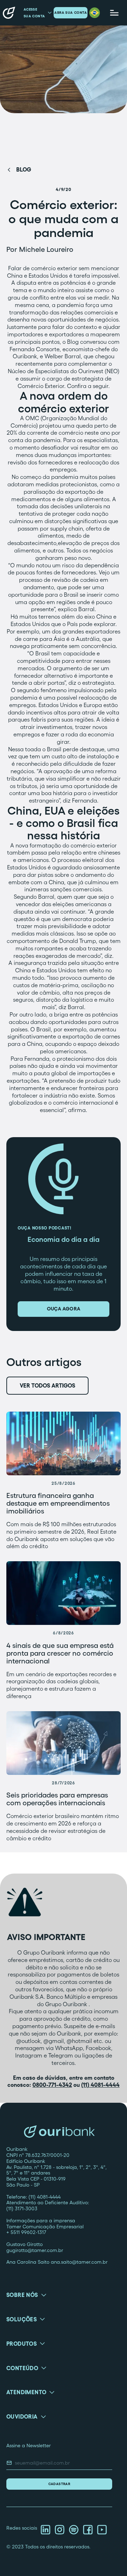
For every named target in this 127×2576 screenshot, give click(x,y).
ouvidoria (22, 2416)
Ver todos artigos (47, 1385)
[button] (95, 13)
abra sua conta (71, 13)
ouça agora (64, 1309)
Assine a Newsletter (29, 2445)
